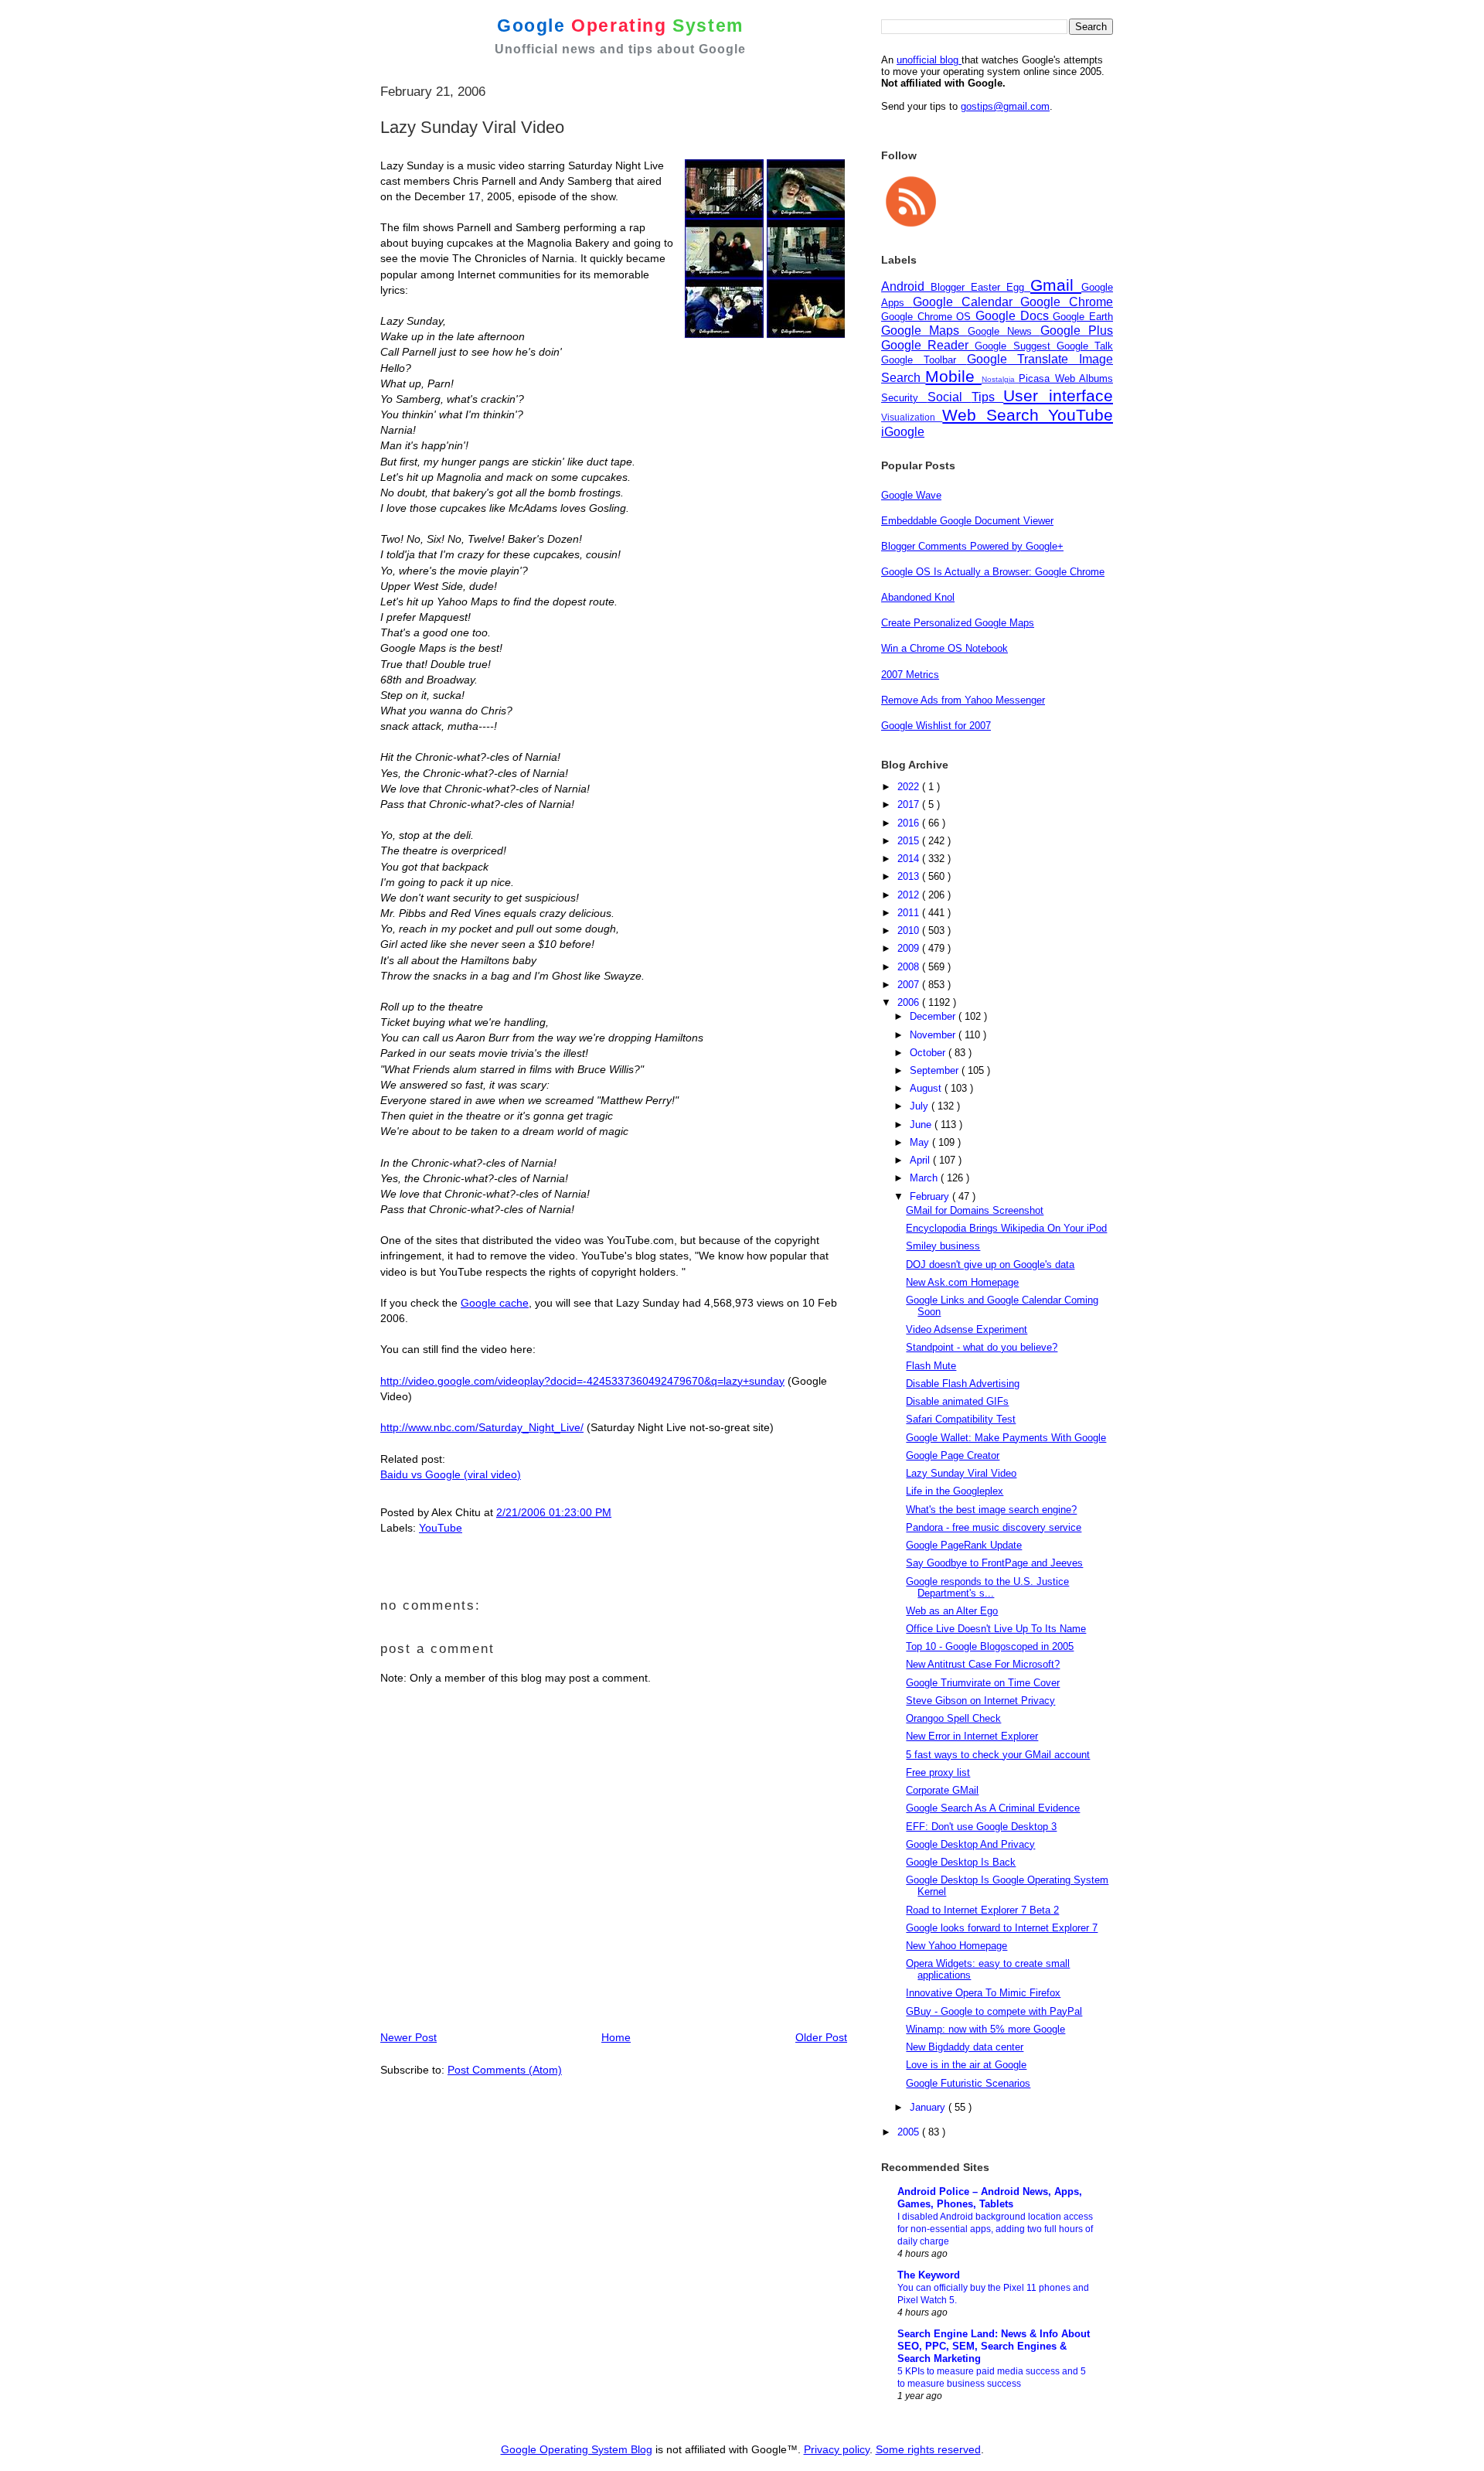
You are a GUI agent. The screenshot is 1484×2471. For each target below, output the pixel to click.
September (936, 1070)
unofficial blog (929, 60)
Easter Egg (1001, 287)
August (927, 1088)
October (929, 1053)
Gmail (1056, 285)
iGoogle (903, 432)
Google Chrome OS (928, 317)
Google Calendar (967, 302)
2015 (910, 841)
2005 (910, 2132)
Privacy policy (837, 2449)
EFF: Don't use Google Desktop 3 (981, 1827)
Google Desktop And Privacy (970, 1844)
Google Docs (1014, 316)
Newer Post (408, 2037)
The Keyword (929, 2275)
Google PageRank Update (964, 1545)
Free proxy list (938, 1772)
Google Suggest (1015, 346)
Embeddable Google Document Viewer (967, 521)
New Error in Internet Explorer (972, 1736)
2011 (910, 913)
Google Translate (1023, 359)
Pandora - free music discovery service (994, 1527)
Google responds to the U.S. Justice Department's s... (987, 1587)
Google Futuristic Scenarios (968, 2083)
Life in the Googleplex (955, 1491)
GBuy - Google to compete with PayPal (994, 2011)
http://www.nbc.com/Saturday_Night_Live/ (482, 1427)
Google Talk (1085, 346)
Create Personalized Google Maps (958, 623)
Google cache (495, 1303)
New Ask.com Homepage (962, 1282)
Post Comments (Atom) (505, 2070)
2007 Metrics (910, 675)
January (929, 2107)
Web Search (995, 415)
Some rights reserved (928, 2449)
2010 (910, 930)
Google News (1004, 331)
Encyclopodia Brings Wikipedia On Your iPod (1006, 1228)
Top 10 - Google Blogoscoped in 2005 (990, 1646)
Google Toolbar (924, 360)
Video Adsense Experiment (967, 1329)
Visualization (912, 417)
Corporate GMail (942, 1790)
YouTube (441, 1528)
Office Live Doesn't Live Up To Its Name (996, 1629)
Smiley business (943, 1246)
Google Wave (911, 495)
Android (906, 286)
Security (904, 398)
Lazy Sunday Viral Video (961, 1473)
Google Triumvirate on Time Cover (983, 1683)
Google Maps (924, 331)
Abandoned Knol (918, 597)
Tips (988, 397)
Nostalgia (1000, 379)
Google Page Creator (953, 1455)
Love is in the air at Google (966, 2065)
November (934, 1035)
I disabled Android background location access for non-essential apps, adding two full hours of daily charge (995, 2229)
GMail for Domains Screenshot (975, 1210)
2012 (910, 895)
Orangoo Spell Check (953, 1718)
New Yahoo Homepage (956, 1946)
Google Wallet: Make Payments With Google (1006, 1438)
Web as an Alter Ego (952, 1611)
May (921, 1142)
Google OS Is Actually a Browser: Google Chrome (993, 572)
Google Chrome (1067, 302)
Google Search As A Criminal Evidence (993, 1808)
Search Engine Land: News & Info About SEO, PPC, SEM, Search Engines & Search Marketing (994, 2346)
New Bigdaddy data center (965, 2047)
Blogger (951, 287)
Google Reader (928, 345)
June (922, 1125)
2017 (910, 804)
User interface (1058, 395)
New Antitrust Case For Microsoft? (983, 1664)
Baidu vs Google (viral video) (451, 1474)
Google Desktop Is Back (961, 1862)
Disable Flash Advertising (963, 1384)
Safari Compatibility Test (961, 1419)
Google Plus (1077, 331)
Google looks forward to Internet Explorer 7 (1002, 1928)
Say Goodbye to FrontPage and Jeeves (994, 1563)
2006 (910, 1002)
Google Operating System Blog (577, 2449)
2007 (910, 985)
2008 (910, 967)
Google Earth (1083, 317)
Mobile (953, 376)
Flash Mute (931, 1366)
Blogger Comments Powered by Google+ (972, 546)
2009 (910, 948)
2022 (910, 787)
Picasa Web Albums (1066, 378)
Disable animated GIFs (957, 1401)
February (931, 1196)
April (921, 1160)
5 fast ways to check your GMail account (998, 1755)
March (925, 1178)
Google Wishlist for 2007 (936, 726)
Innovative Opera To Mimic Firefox (983, 1993)
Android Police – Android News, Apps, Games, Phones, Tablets (990, 2198)
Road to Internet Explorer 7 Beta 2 (982, 1910)
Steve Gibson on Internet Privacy (980, 1701)
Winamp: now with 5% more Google (985, 2029)
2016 (910, 823)
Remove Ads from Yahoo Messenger (963, 700)
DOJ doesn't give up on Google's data (990, 1264)
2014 (910, 859)
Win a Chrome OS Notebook (945, 648)
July (921, 1106)
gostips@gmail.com (1005, 106)
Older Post (821, 2037)
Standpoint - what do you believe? (982, 1347)
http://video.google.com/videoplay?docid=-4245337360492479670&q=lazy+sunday (582, 1381)
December (934, 1016)
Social (950, 397)
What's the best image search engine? (991, 1510)
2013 (910, 876)
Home (616, 2037)
